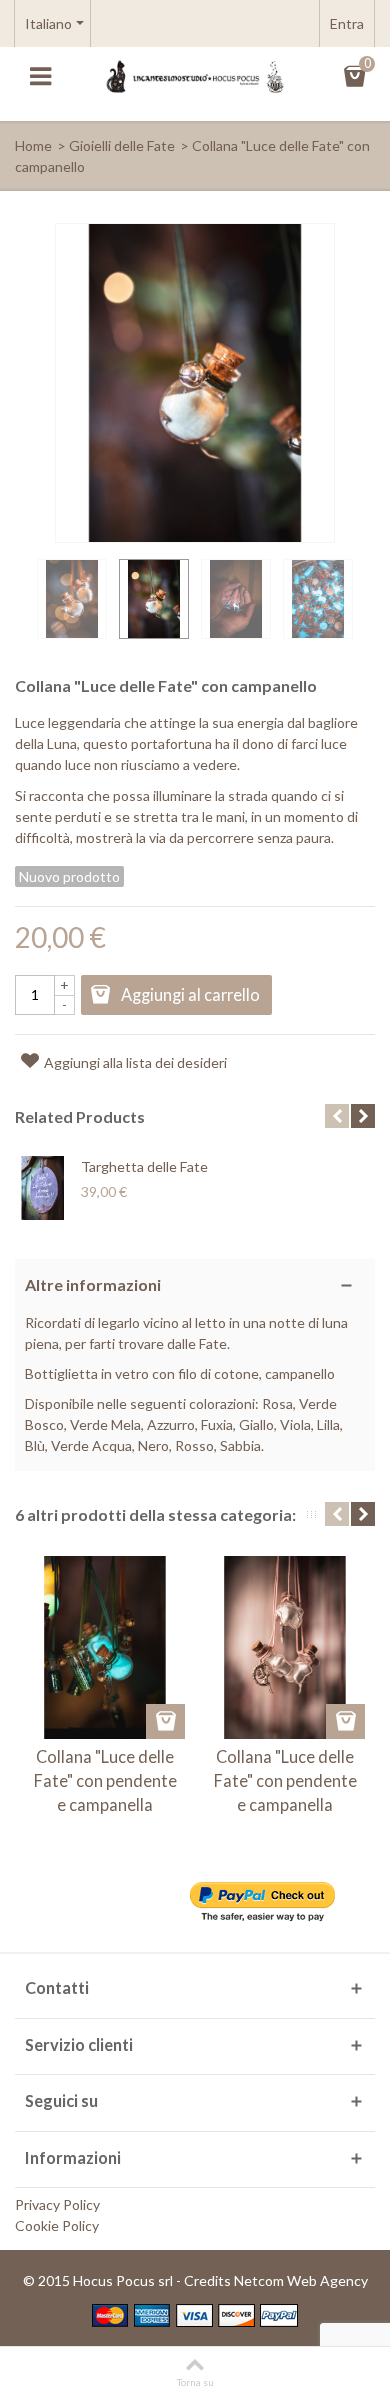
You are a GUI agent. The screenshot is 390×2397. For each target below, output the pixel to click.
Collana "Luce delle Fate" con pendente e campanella (105, 1781)
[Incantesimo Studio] (195, 75)
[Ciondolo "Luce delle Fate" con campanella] (236, 599)
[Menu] (40, 77)
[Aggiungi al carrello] (165, 1721)
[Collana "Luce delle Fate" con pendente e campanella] (105, 1647)
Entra (347, 23)
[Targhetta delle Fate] (43, 1188)
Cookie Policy (57, 2225)
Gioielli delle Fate (122, 145)
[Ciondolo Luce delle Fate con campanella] (72, 599)
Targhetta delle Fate (144, 1166)
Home (33, 145)
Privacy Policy (57, 2204)
